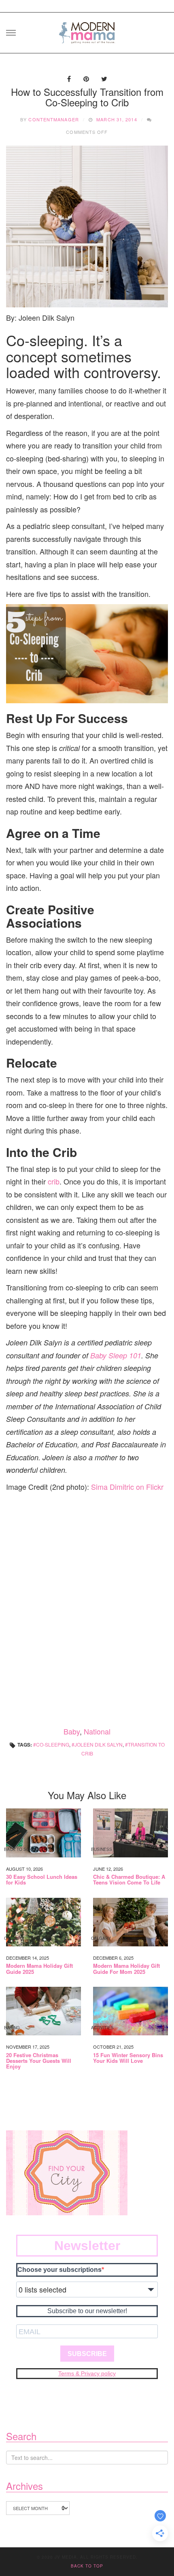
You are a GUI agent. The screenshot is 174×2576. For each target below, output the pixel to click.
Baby (72, 1731)
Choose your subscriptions (59, 2270)
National (97, 1731)
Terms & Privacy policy (87, 2373)
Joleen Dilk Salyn (99, 1744)
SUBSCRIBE (87, 2354)
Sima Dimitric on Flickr (127, 1487)
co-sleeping (53, 1744)
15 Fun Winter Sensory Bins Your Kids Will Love (128, 2058)
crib (54, 1181)
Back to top (87, 2566)
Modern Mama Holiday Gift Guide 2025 (39, 1969)
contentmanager (53, 119)
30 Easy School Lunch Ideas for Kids (42, 1880)
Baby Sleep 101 (116, 1355)
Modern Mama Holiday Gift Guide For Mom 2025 (126, 1969)
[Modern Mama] (87, 30)
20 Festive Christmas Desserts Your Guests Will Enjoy (39, 2061)
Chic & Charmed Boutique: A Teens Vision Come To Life (129, 1880)
